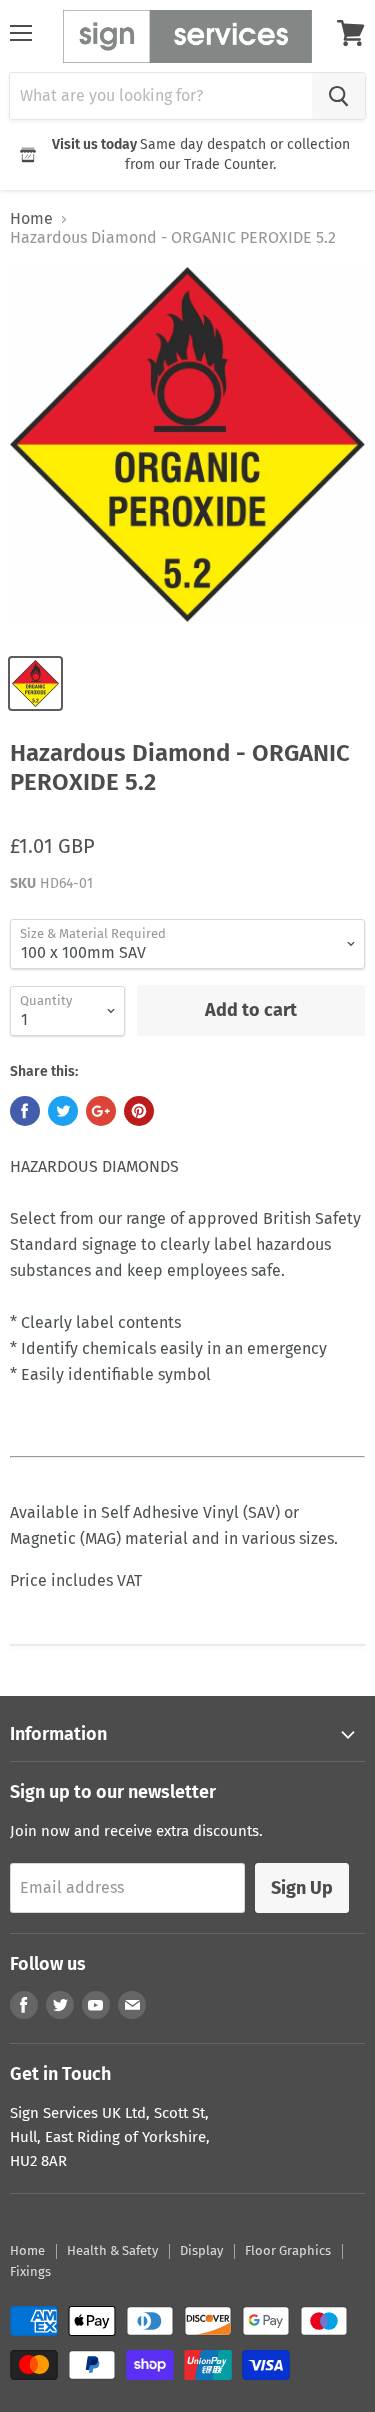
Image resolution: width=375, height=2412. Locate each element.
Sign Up (302, 1888)
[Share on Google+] (101, 1111)
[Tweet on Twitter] (63, 1111)
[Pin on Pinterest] (139, 1111)
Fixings (30, 2271)
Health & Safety (112, 2250)
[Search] (338, 96)
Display (201, 2250)
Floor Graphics (288, 2250)
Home (31, 219)
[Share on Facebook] (25, 1111)
